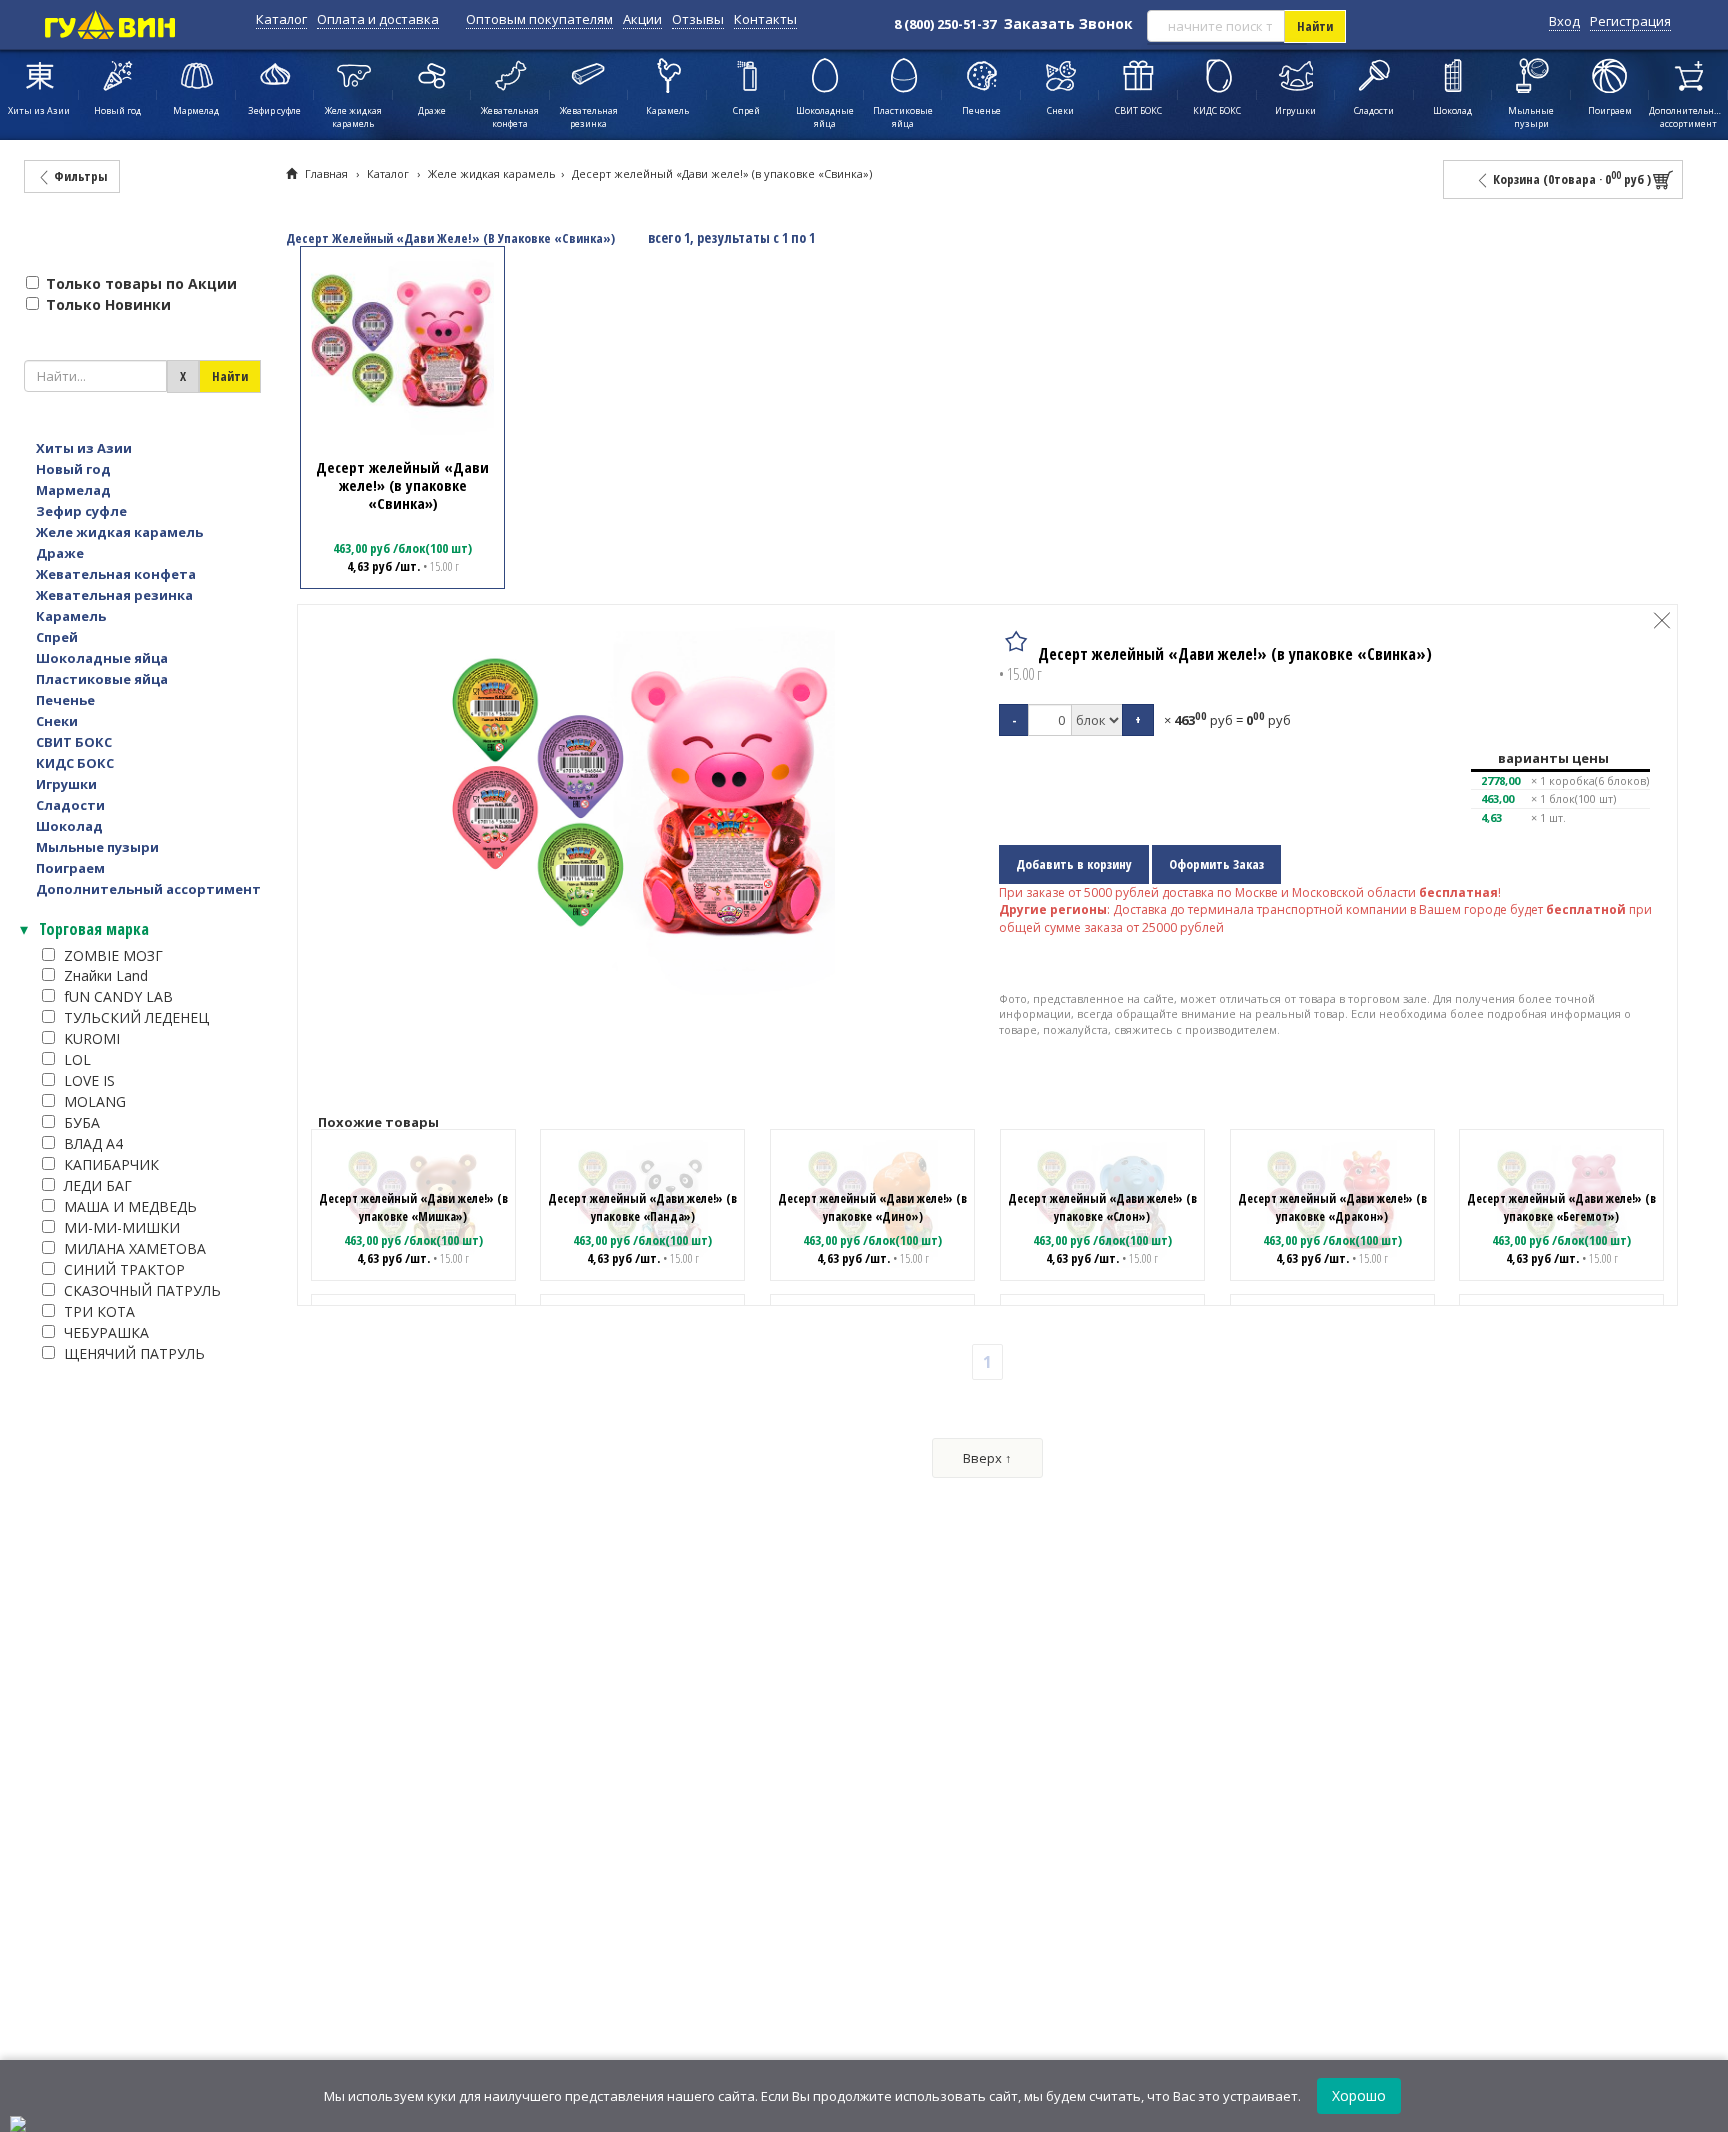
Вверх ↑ (987, 1458)
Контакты (765, 19)
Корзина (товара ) (1570, 178)
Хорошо (1359, 2095)
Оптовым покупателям (539, 19)
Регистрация (1630, 21)
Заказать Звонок (1068, 23)
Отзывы (698, 19)
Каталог (281, 19)
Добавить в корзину (1074, 864)
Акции (642, 19)
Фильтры (79, 176)
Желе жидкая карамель (492, 173)
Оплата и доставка (378, 19)
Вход (1564, 21)
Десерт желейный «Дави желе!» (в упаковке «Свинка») (722, 173)
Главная (326, 173)
